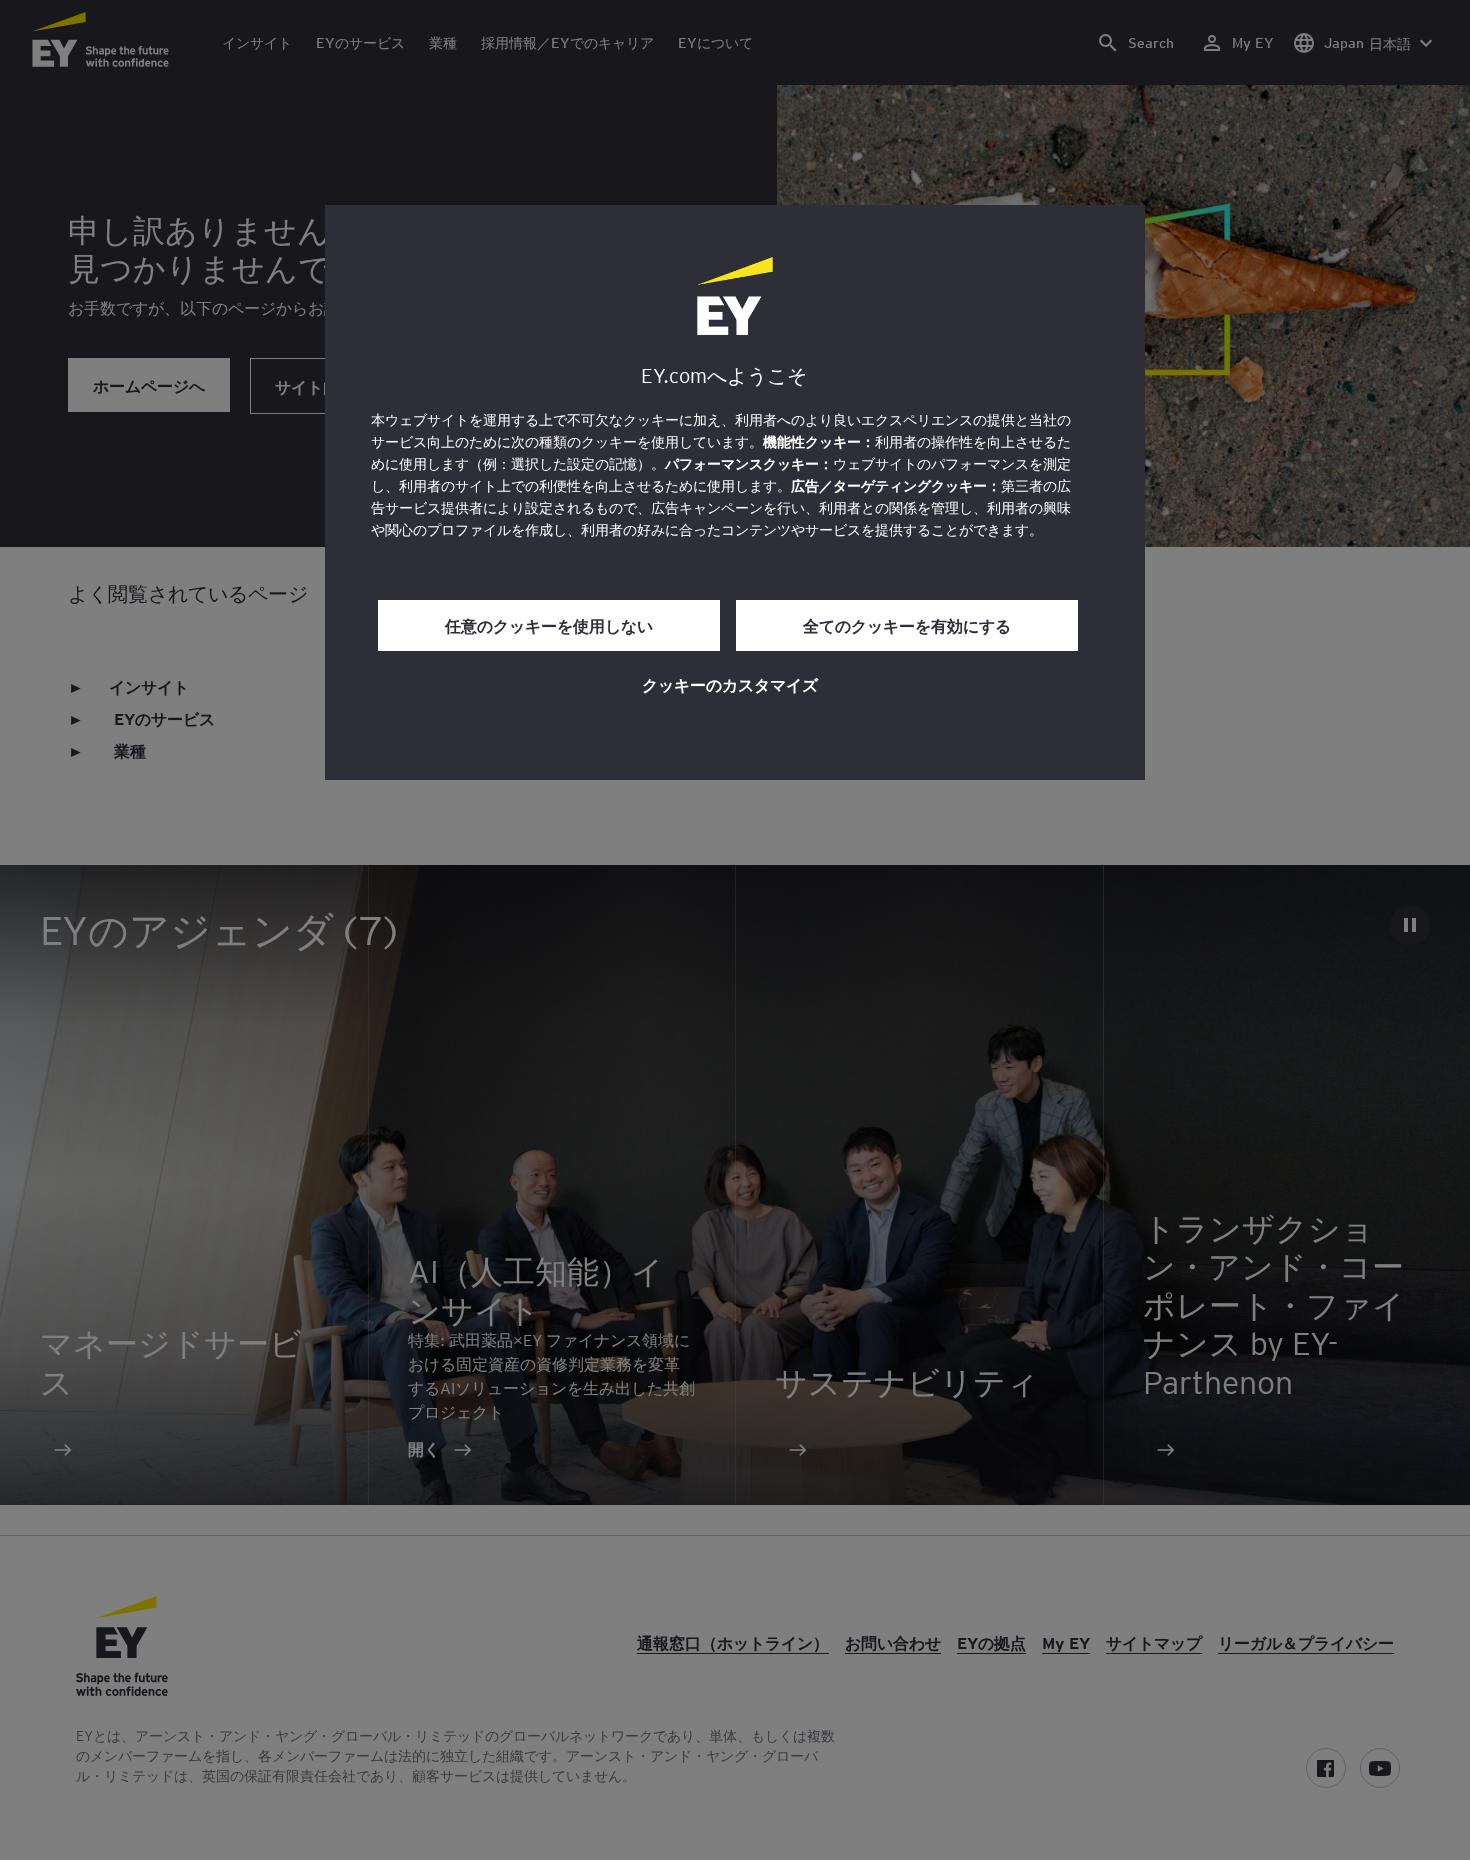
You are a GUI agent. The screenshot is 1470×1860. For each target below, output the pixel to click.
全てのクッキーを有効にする (907, 625)
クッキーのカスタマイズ (730, 684)
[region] (735, 492)
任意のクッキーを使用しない (549, 625)
